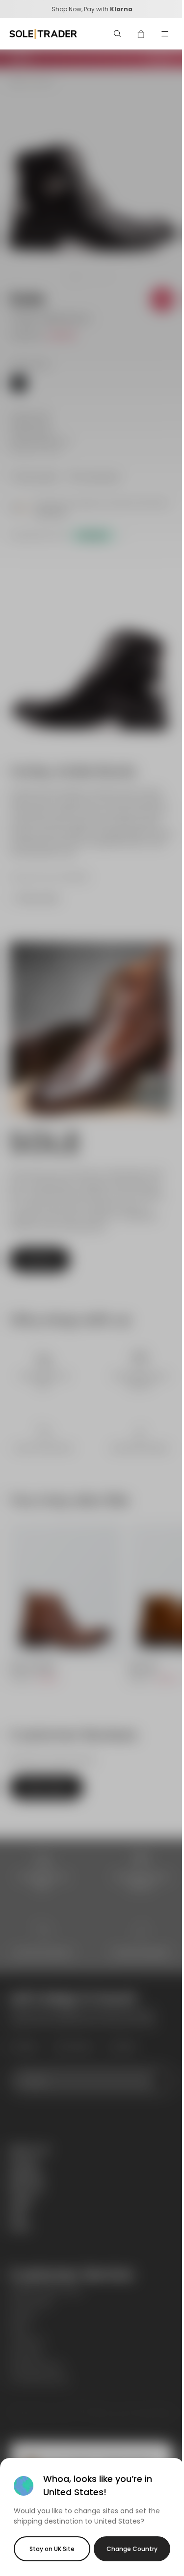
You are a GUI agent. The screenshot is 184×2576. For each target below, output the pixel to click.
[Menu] (165, 34)
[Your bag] (141, 34)
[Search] (118, 34)
